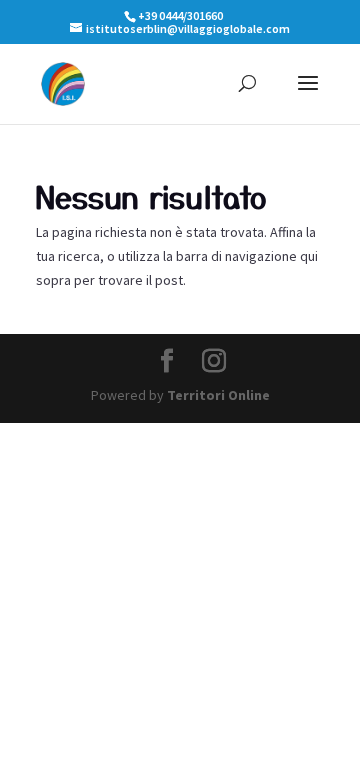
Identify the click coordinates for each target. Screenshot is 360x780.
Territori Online (218, 395)
